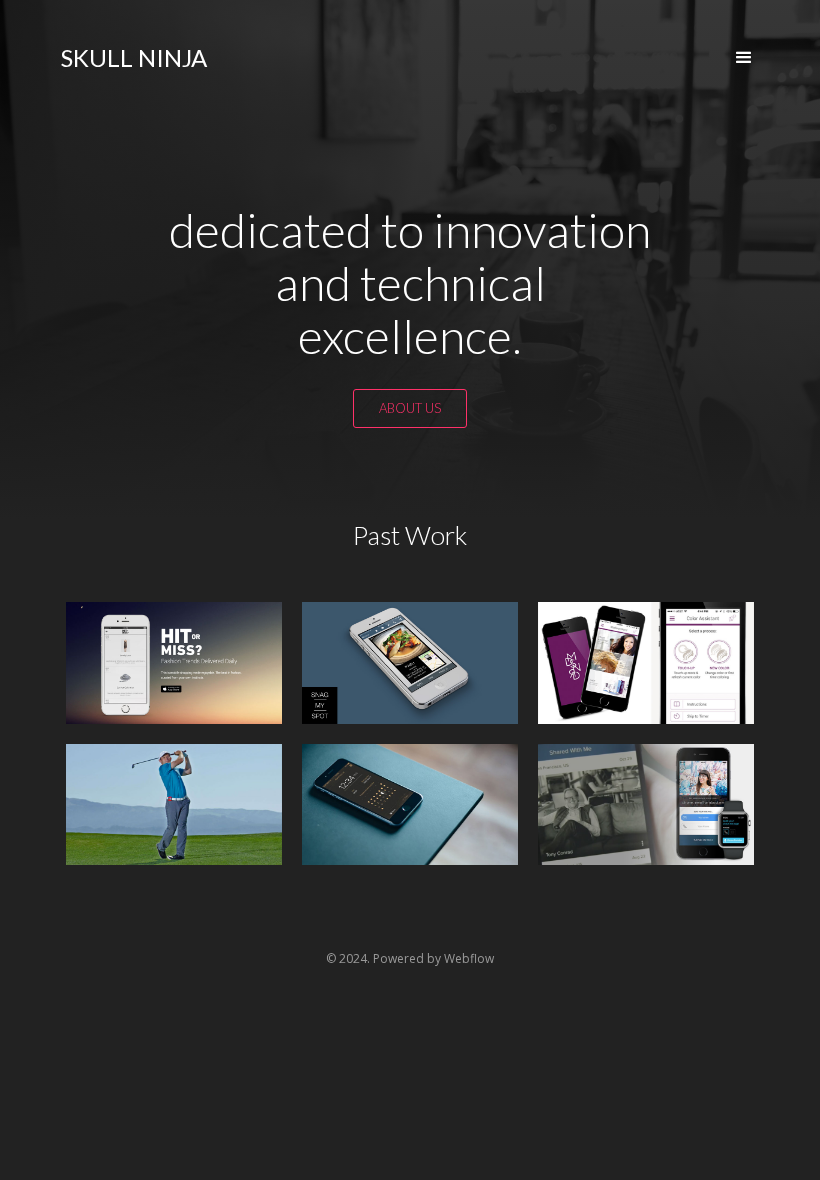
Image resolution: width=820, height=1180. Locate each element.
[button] (744, 58)
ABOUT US (410, 408)
